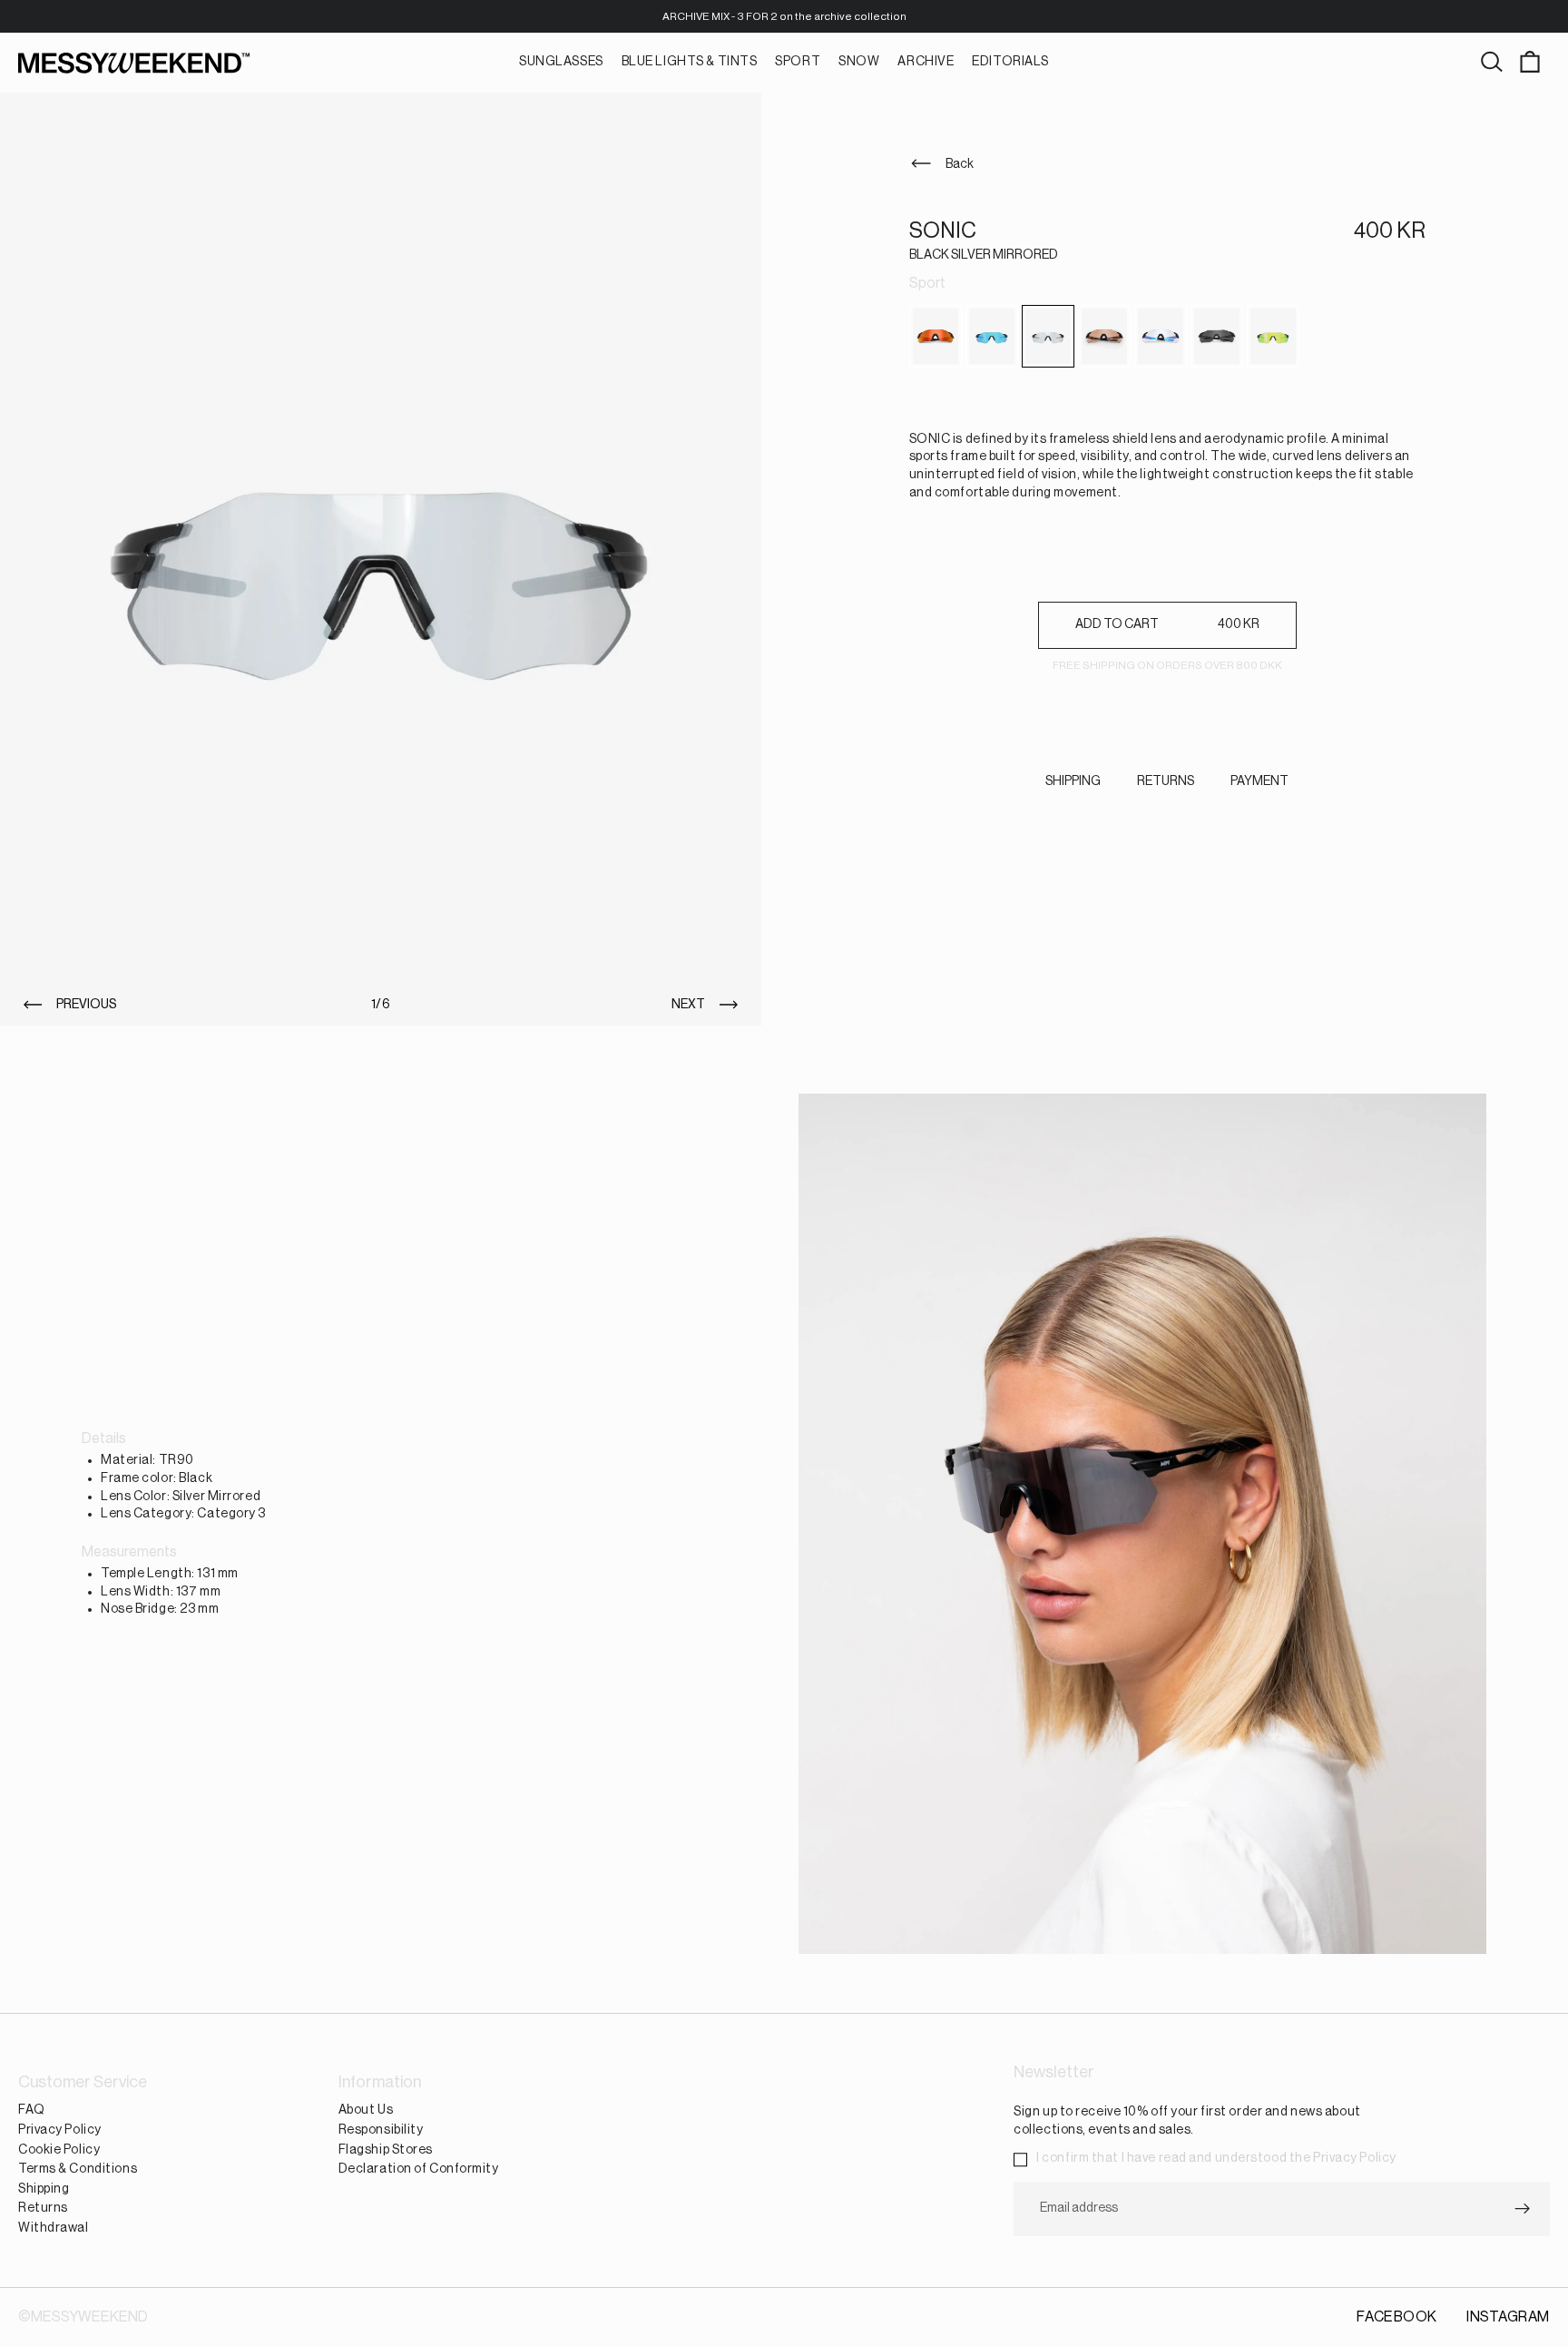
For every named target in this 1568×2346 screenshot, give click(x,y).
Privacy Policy (60, 2130)
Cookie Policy (59, 2149)
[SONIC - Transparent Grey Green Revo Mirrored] (1273, 336)
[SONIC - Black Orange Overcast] (1104, 336)
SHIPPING (1073, 781)
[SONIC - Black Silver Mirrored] (1048, 336)
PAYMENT (1259, 781)
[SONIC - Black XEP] (1161, 336)
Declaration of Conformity (419, 2169)
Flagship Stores (386, 2149)
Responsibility (381, 2130)
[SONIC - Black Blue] (992, 336)
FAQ (32, 2110)
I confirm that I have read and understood (1216, 2158)
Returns (43, 2208)
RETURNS (1166, 781)
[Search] (1492, 63)
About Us (366, 2110)
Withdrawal (54, 2228)
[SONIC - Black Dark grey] (1217, 336)
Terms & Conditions (78, 2169)
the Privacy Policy (1343, 2158)
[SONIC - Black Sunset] (936, 336)
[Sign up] (1523, 2208)
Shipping (44, 2188)
